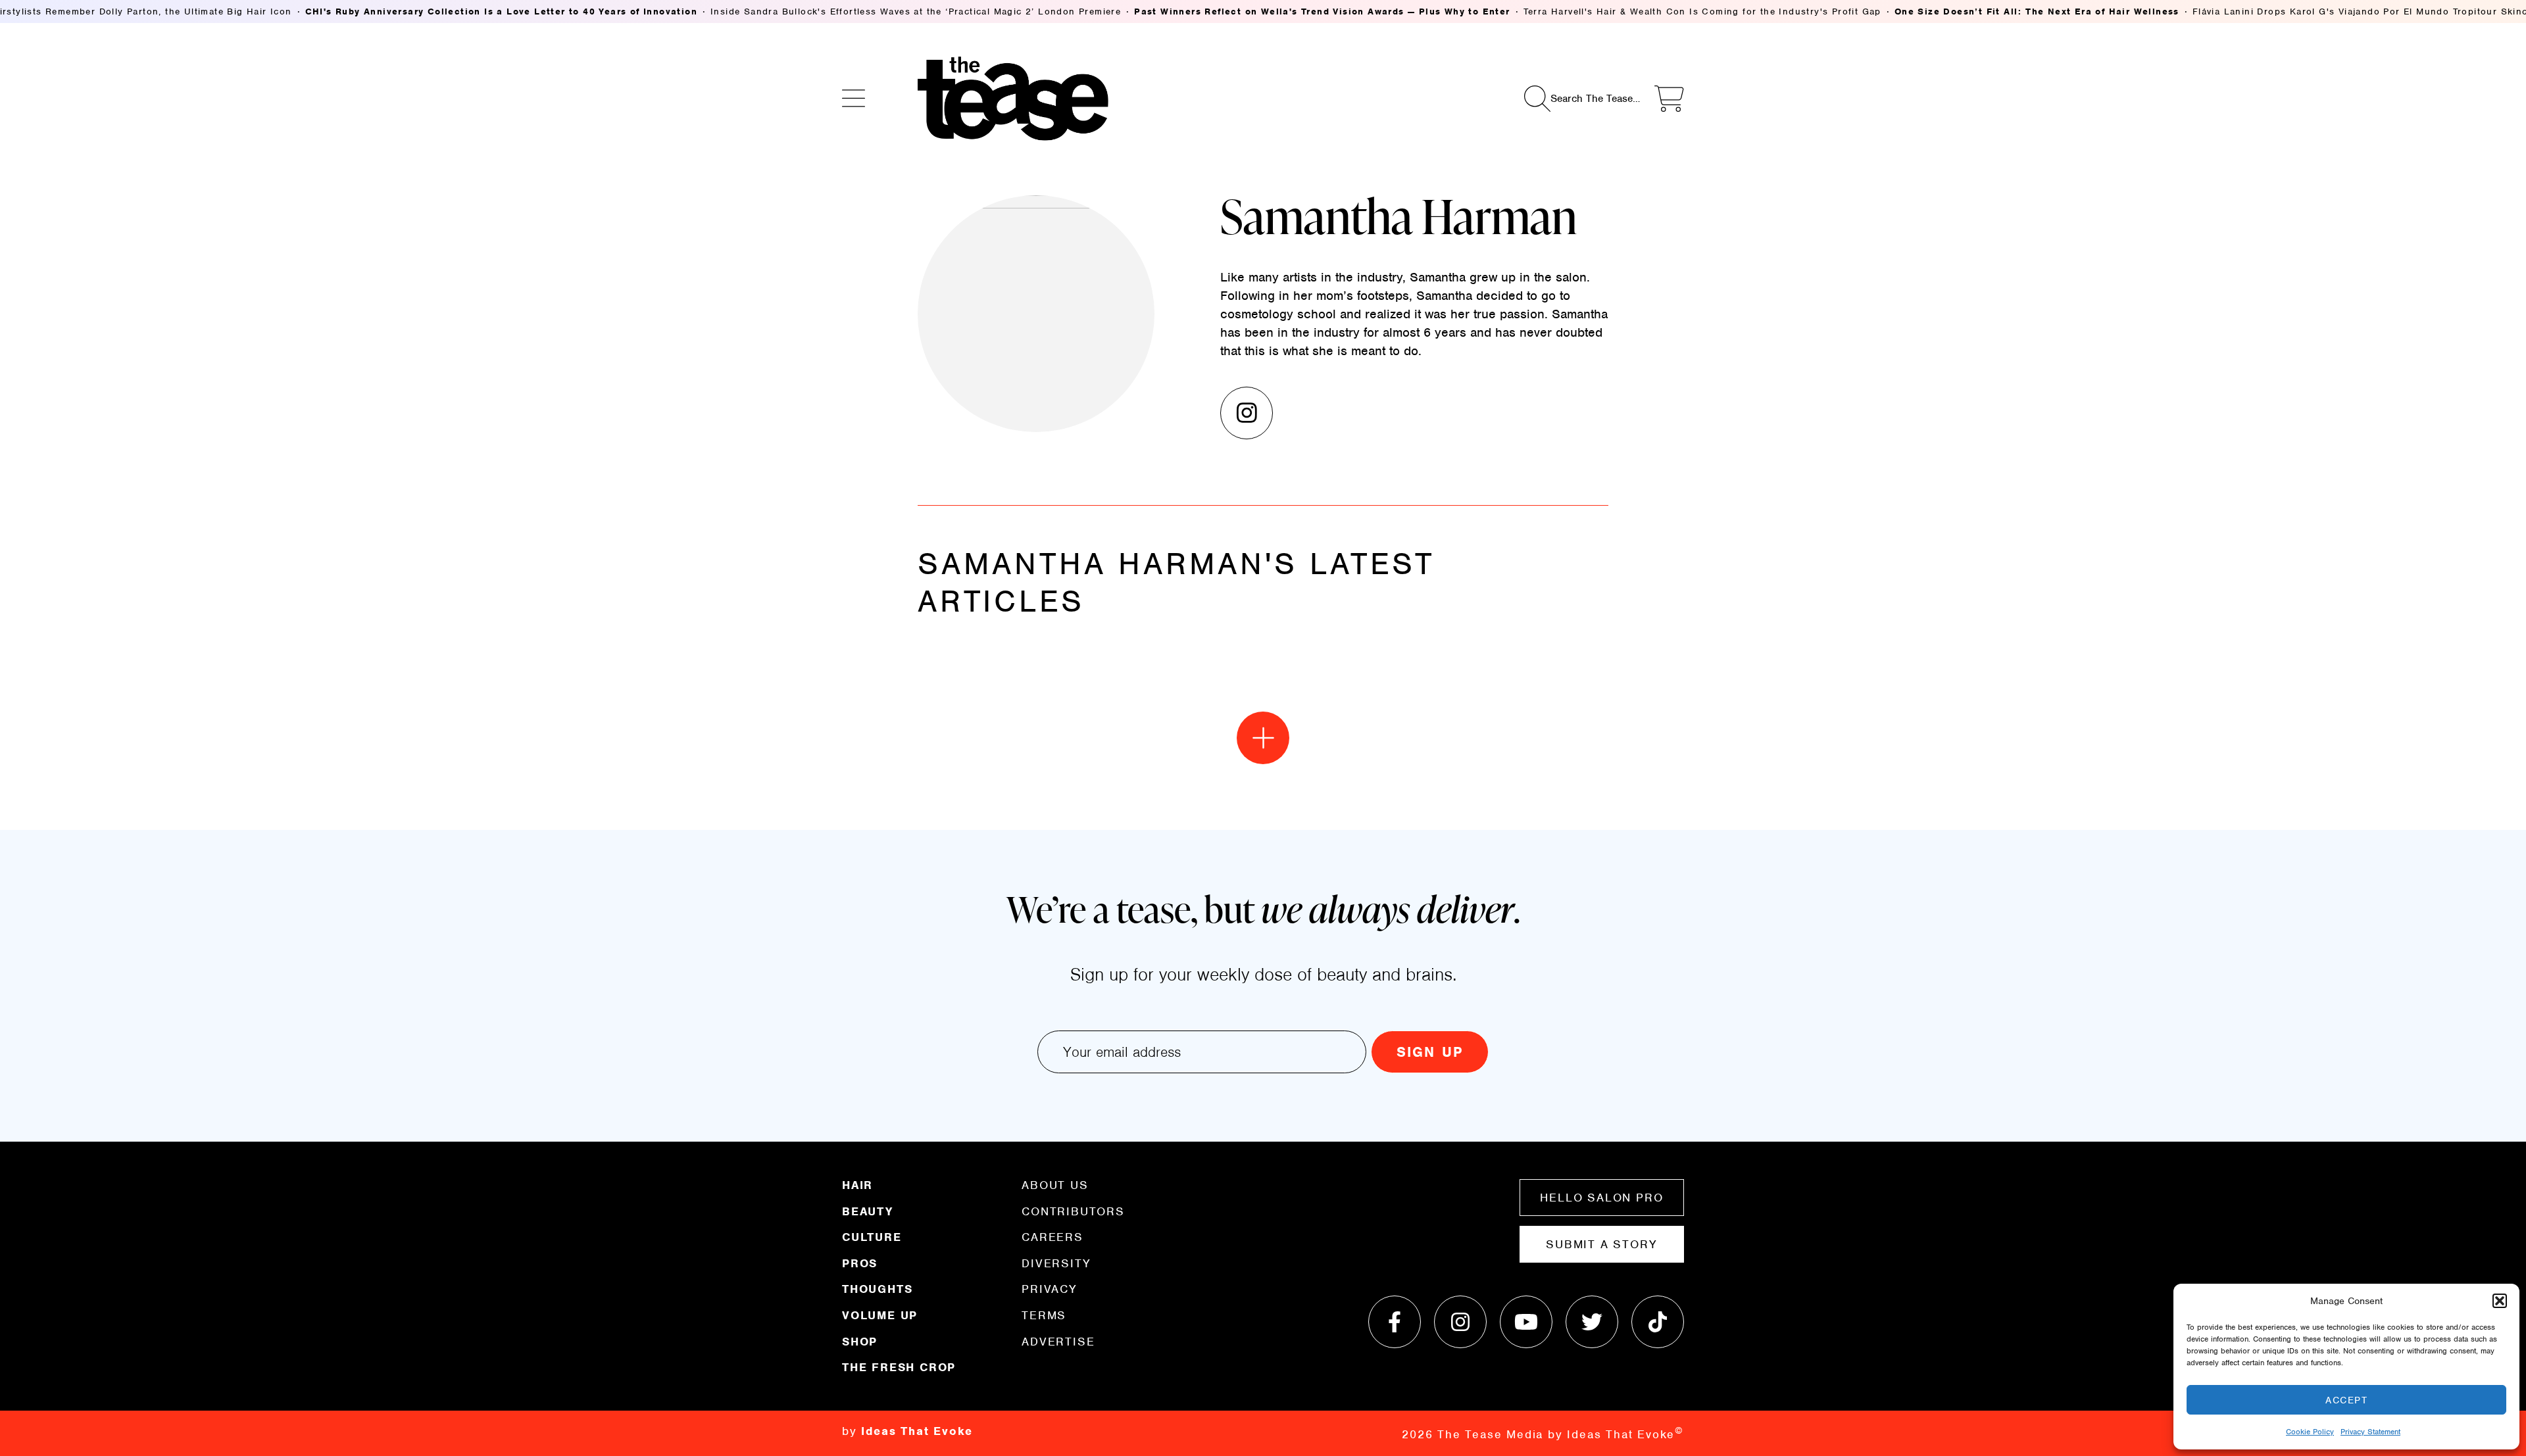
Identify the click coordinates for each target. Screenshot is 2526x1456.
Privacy (1050, 1289)
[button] (2500, 1301)
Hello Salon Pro (1601, 1198)
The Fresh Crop (899, 1367)
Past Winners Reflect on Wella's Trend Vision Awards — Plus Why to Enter (1322, 12)
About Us (1055, 1186)
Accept (2346, 1400)
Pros (860, 1263)
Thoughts (877, 1289)
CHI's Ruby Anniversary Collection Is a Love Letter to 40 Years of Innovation (501, 12)
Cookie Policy (2310, 1432)
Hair (857, 1186)
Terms (1044, 1315)
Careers (1052, 1237)
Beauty (868, 1211)
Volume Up (880, 1315)
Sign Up (1430, 1052)
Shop (860, 1342)
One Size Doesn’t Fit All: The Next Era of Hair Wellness (2037, 12)
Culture (872, 1237)
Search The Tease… (1595, 99)
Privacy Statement (2370, 1432)
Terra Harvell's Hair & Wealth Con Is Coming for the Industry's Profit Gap (1702, 12)
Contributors (1073, 1211)
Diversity (1056, 1263)
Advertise (1058, 1341)
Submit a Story (1601, 1244)
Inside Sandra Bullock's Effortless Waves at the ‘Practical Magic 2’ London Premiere (916, 12)
